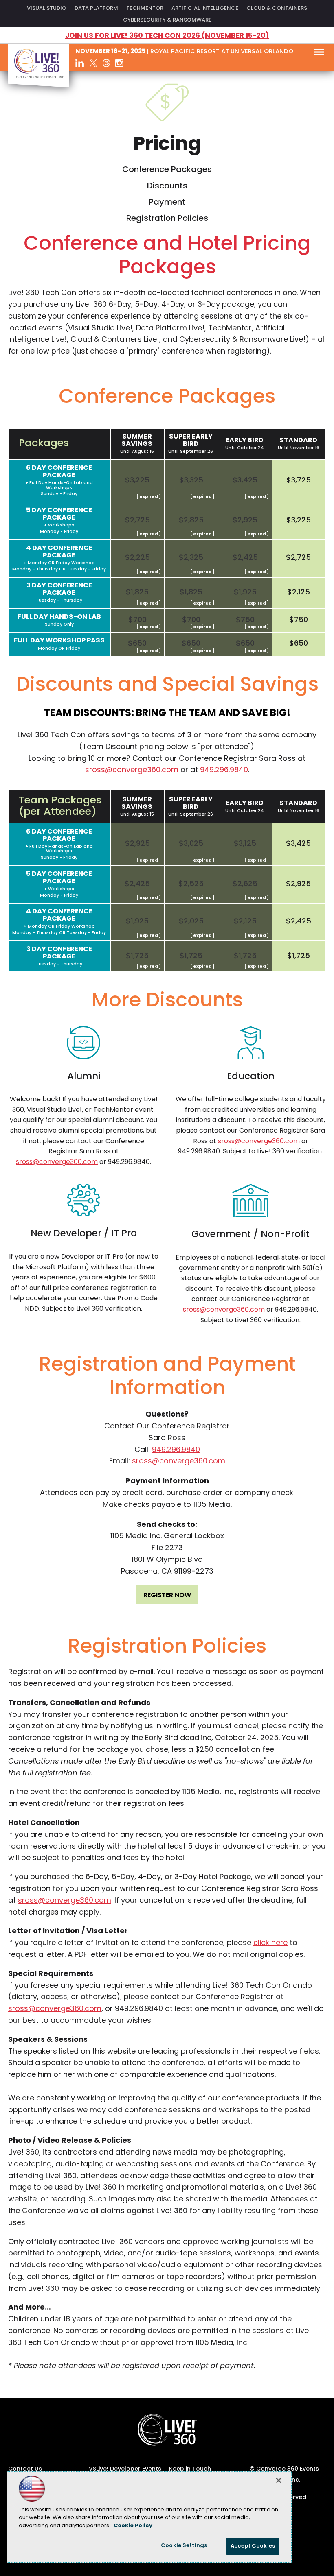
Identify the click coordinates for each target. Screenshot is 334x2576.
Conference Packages (167, 170)
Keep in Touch (190, 2469)
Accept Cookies (253, 2546)
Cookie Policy (133, 2526)
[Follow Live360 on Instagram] (119, 63)
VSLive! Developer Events (125, 2469)
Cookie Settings (184, 2546)
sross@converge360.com (132, 771)
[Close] (279, 2480)
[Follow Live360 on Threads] (106, 63)
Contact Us (25, 2469)
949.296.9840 (224, 771)
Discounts (167, 186)
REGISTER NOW (167, 1596)
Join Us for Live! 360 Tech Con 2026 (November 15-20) (167, 36)
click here (270, 1943)
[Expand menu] (319, 54)
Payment (167, 203)
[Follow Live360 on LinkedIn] (80, 63)
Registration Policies (167, 219)
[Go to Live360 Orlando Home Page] (39, 86)
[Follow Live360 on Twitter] (93, 63)
